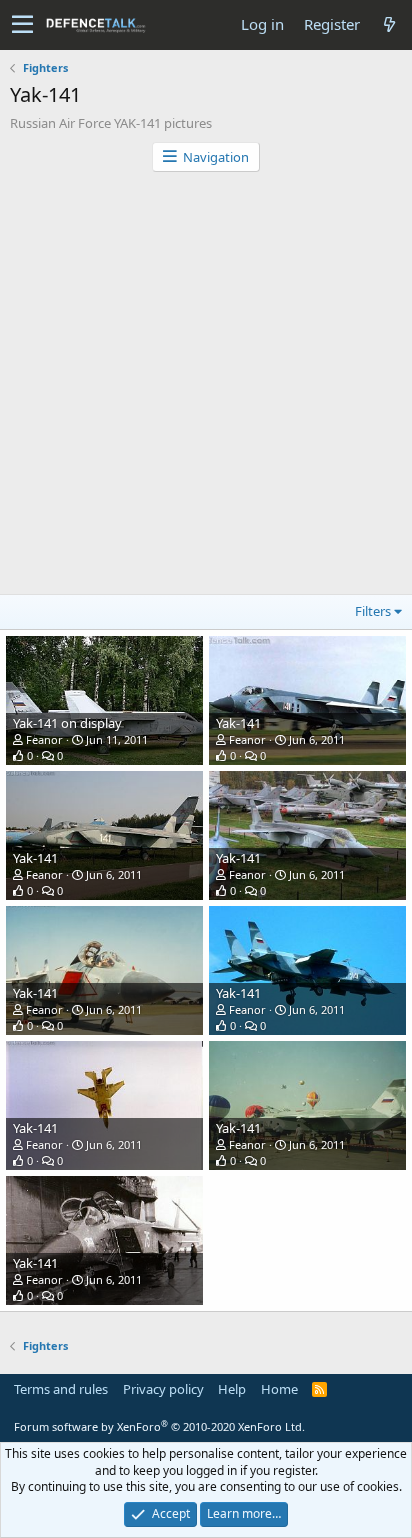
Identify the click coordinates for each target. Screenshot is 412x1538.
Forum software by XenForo (159, 1426)
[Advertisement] (206, 388)
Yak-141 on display (67, 723)
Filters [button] (373, 611)
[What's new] (389, 24)
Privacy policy (163, 1389)
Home (279, 1389)
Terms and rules (61, 1389)
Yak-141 (238, 723)
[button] (22, 25)
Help (232, 1389)
